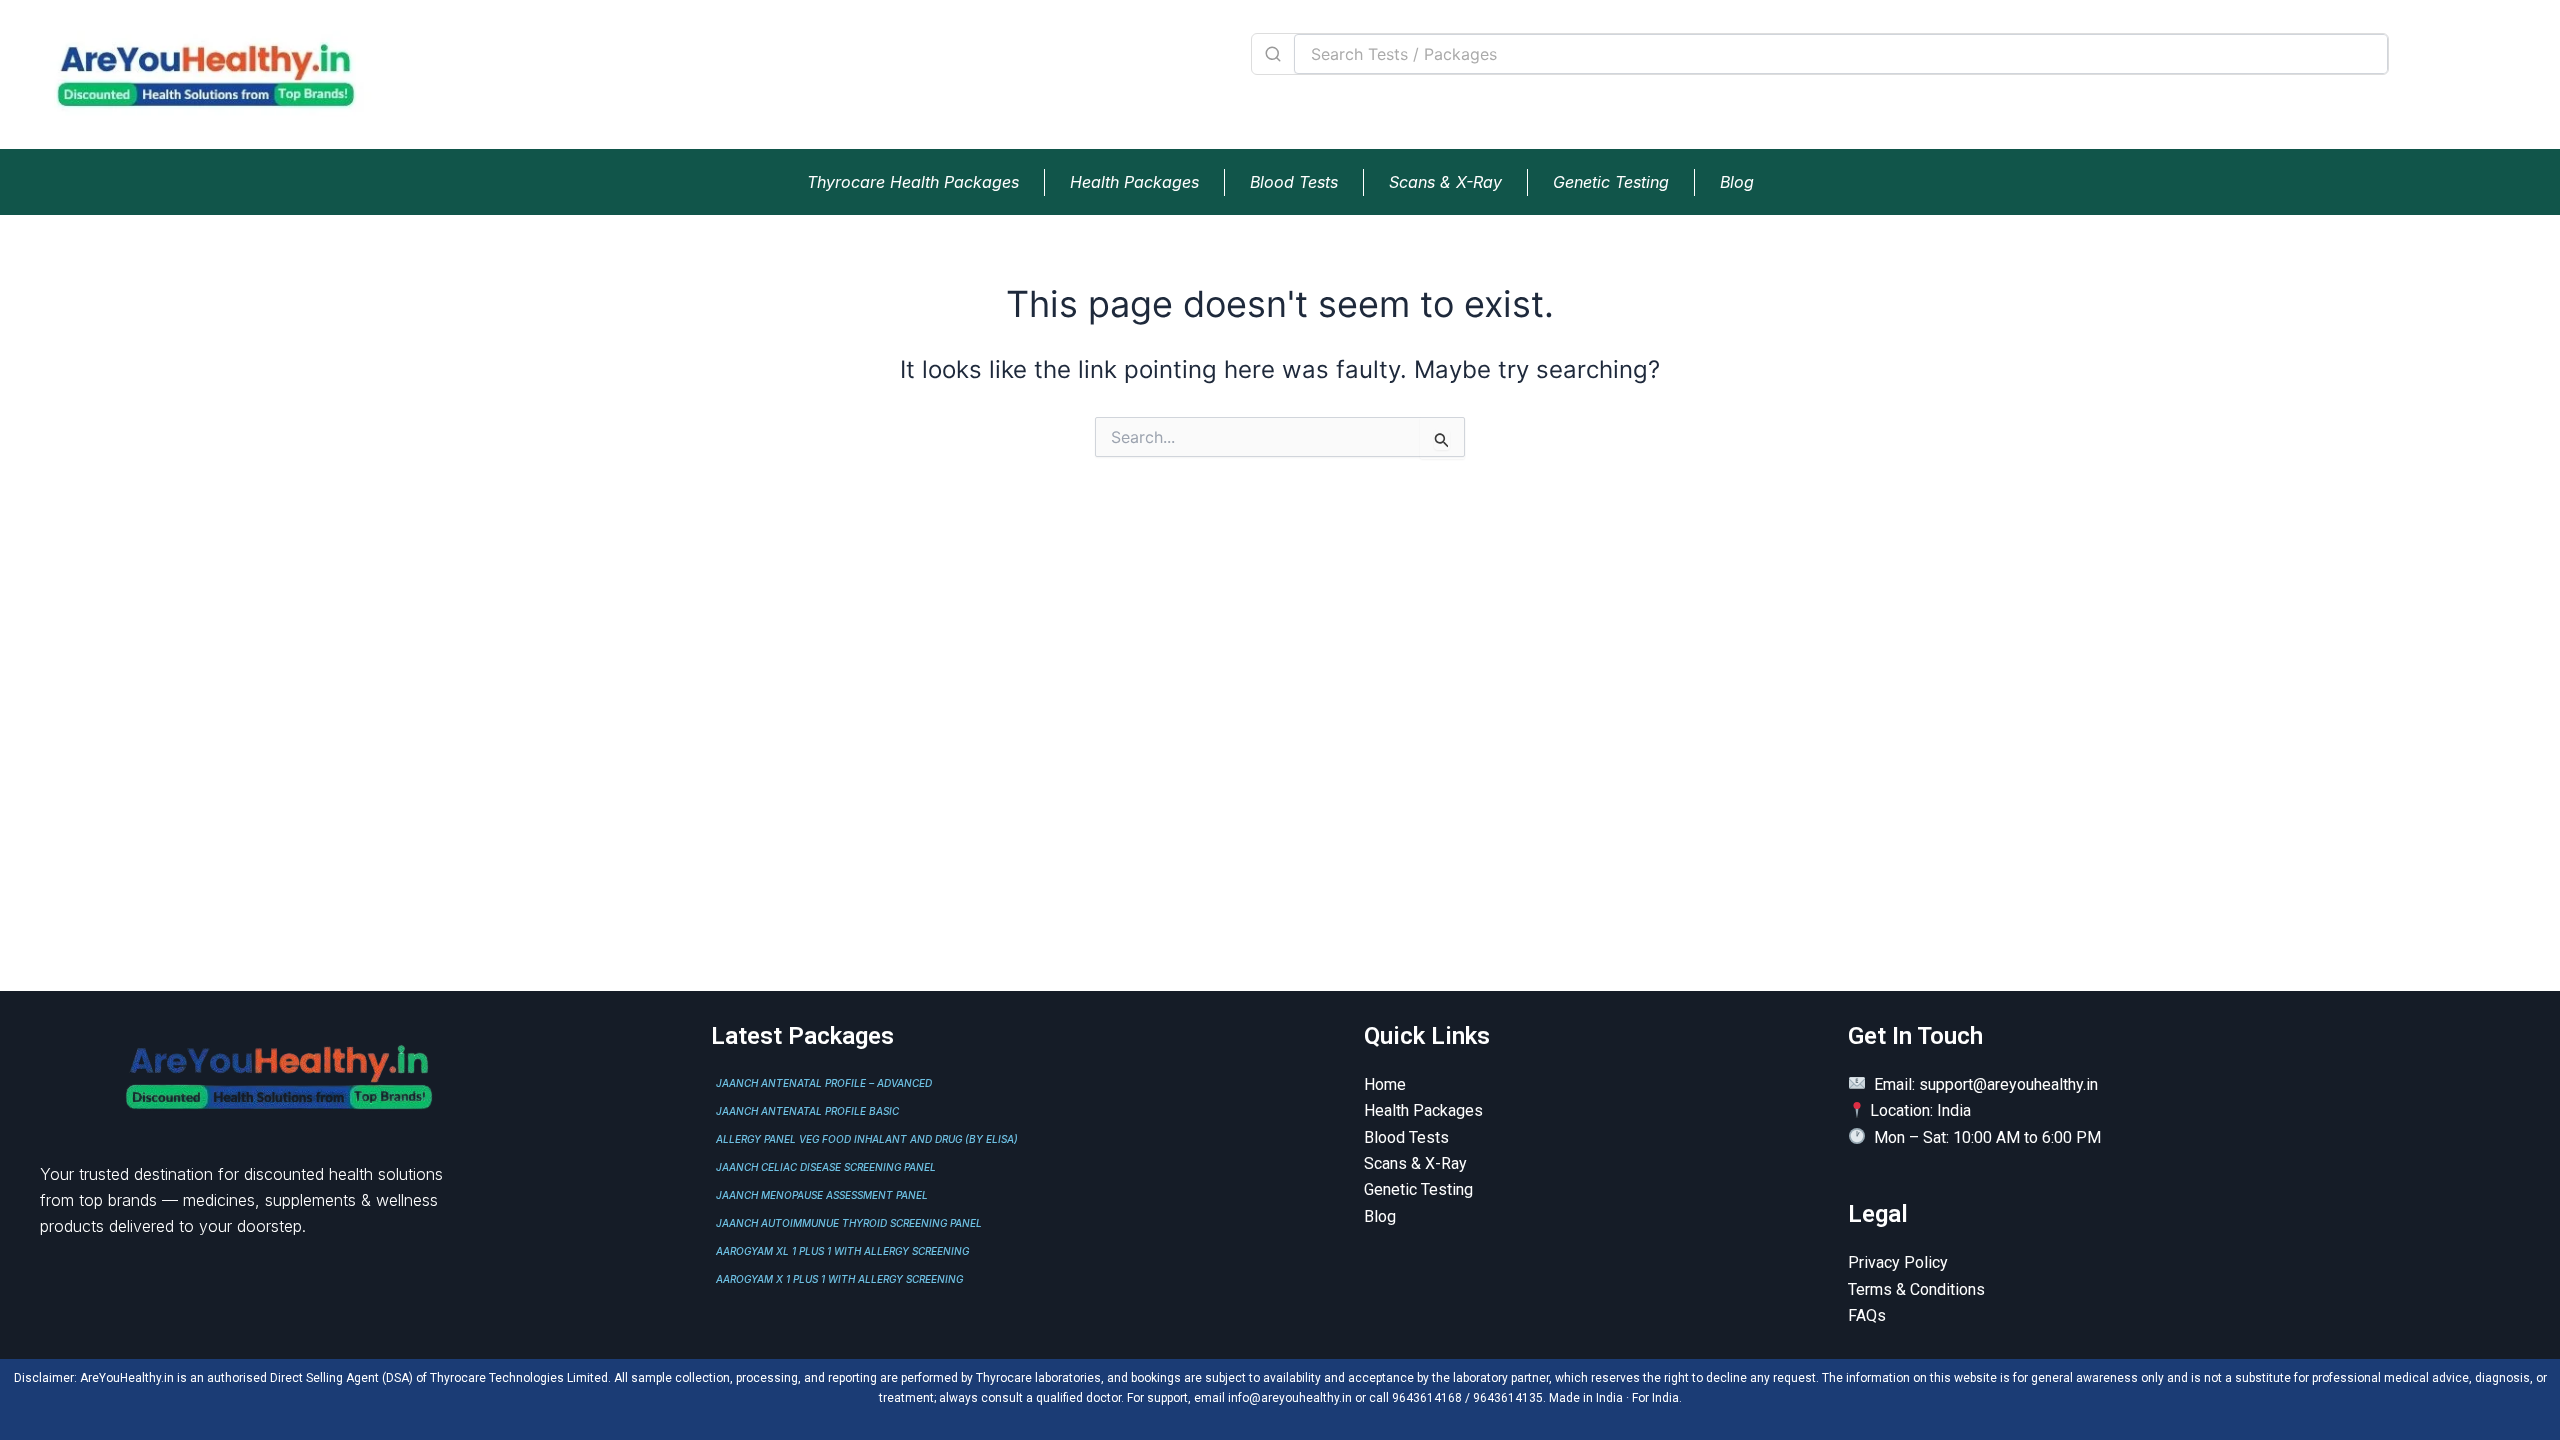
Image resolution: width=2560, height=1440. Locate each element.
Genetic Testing (1611, 182)
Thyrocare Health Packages (913, 182)
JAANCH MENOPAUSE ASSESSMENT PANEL (822, 1195)
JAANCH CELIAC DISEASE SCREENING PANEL (826, 1167)
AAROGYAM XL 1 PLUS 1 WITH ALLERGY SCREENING (842, 1251)
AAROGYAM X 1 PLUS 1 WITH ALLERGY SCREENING (839, 1279)
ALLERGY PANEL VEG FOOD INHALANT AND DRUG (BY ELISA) (867, 1139)
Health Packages (1134, 182)
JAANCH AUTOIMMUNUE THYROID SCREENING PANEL (849, 1223)
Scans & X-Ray (1445, 182)
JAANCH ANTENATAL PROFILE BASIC (807, 1111)
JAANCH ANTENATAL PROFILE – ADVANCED (824, 1083)
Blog (1737, 182)
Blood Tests (1294, 182)
